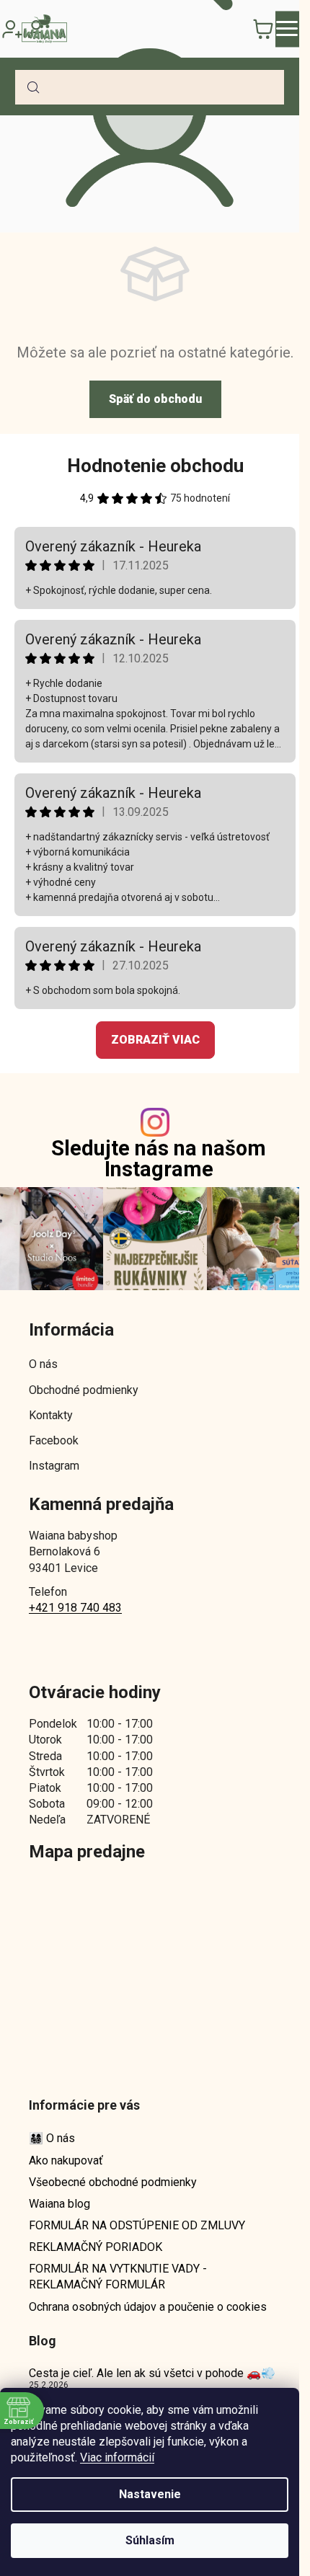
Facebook (54, 1440)
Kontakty (51, 1415)
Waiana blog (59, 2204)
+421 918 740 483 (75, 1608)
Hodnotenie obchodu (155, 466)
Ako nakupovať (66, 2160)
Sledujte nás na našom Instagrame (159, 1159)
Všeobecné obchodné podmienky (113, 2182)
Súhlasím (150, 2540)
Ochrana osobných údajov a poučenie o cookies (148, 2307)
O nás (43, 1364)
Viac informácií (117, 2457)
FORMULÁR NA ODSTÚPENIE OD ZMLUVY (137, 2225)
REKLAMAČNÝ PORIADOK (96, 2247)
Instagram (54, 1466)
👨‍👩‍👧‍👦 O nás (52, 2138)
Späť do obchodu (155, 399)
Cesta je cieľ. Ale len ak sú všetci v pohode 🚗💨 (152, 2373)
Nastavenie (150, 2494)
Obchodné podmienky (84, 1390)
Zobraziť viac (155, 1040)
